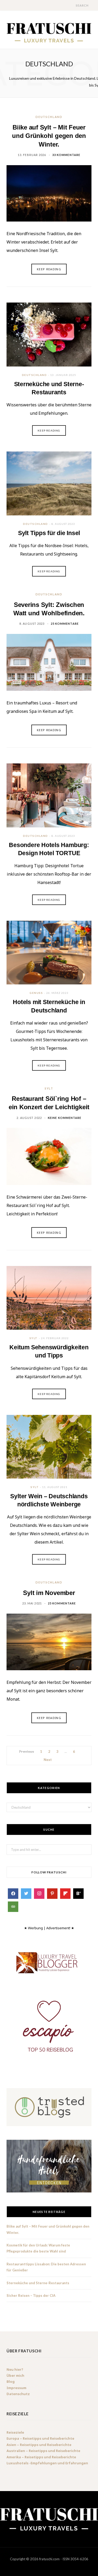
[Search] (71, 5)
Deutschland (49, 117)
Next (47, 1760)
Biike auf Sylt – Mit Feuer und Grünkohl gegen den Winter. (49, 136)
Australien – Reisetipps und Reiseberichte (43, 2451)
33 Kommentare (66, 155)
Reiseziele (15, 2432)
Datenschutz (18, 2394)
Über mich (15, 2375)
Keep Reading (49, 430)
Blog (11, 2382)
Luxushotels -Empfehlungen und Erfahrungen (47, 2463)
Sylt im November (49, 1593)
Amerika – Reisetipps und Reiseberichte (41, 2457)
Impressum (16, 2388)
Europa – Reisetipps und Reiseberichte (40, 2439)
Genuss (36, 993)
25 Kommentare (65, 624)
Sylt (49, 1088)
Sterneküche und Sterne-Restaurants (38, 2283)
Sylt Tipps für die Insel (49, 533)
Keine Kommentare (65, 1118)
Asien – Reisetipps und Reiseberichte (39, 2445)
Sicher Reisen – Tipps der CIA (31, 2295)
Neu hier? (15, 2369)
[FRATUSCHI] (49, 32)
